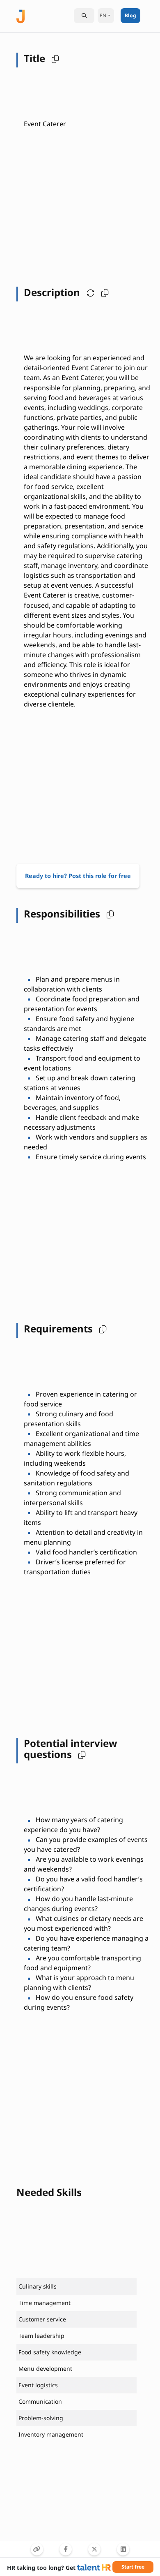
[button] (53, 58)
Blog (130, 15)
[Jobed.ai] (21, 15)
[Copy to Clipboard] (37, 2549)
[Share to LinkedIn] (123, 2549)
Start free (133, 2567)
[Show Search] (84, 16)
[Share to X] (94, 2549)
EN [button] (103, 15)
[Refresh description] (89, 292)
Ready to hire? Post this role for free (78, 876)
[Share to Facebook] (66, 2549)
